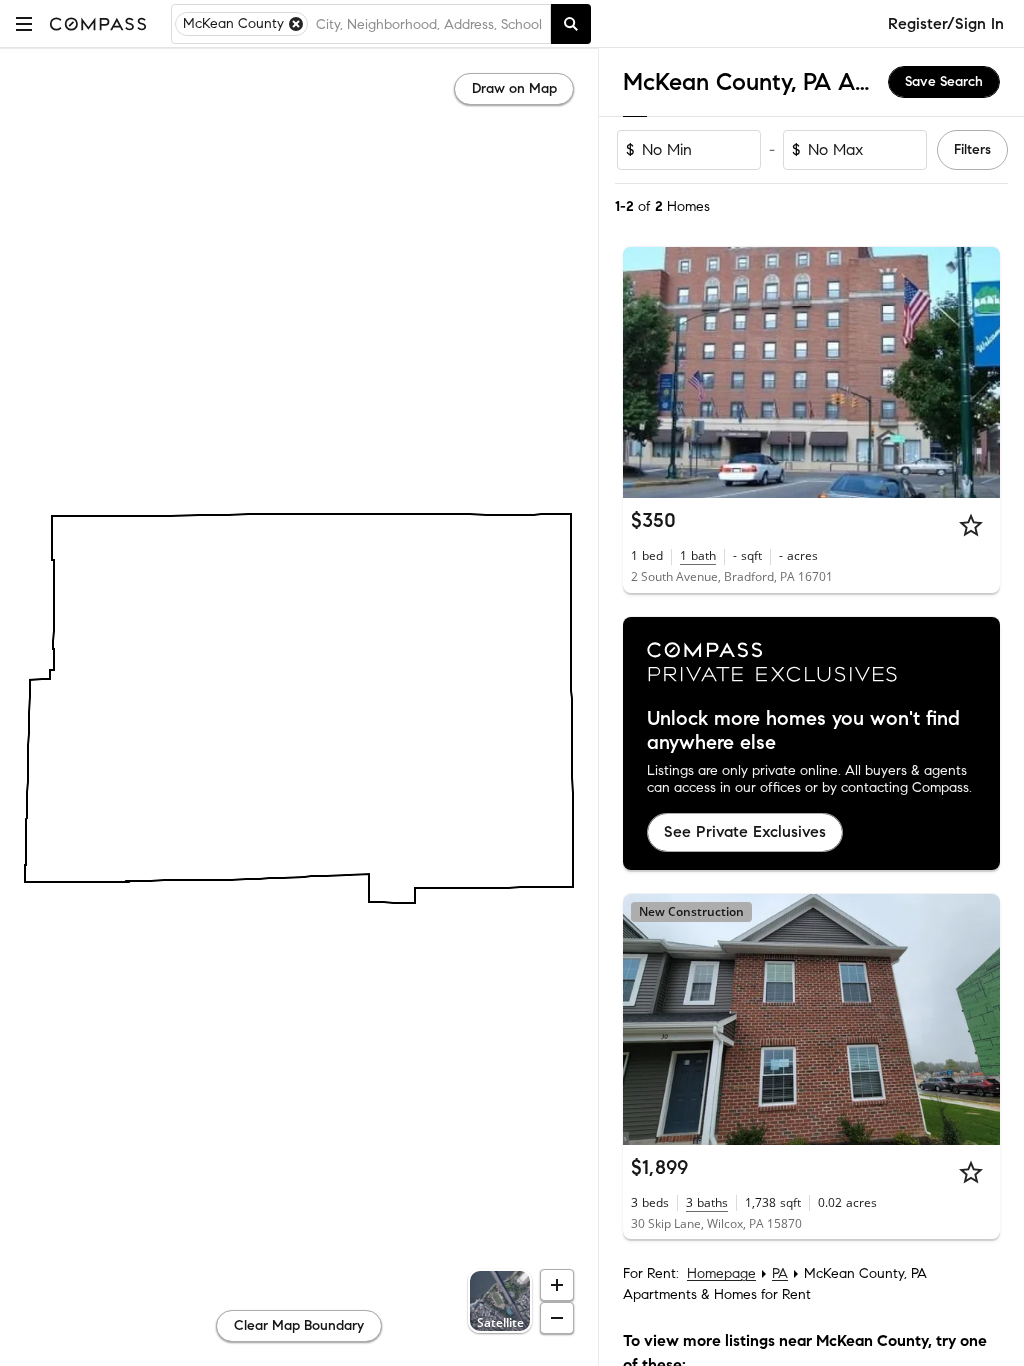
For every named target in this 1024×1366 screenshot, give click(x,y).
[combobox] (429, 24)
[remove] (296, 24)
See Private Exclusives (745, 831)
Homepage (721, 1273)
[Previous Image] (647, 373)
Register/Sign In (946, 23)
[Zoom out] (557, 1318)
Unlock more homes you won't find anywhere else (803, 731)
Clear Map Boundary (299, 1325)
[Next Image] (977, 373)
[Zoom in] (557, 1285)
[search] (571, 24)
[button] (24, 23)
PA (780, 1273)
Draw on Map (514, 88)
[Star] (971, 525)
